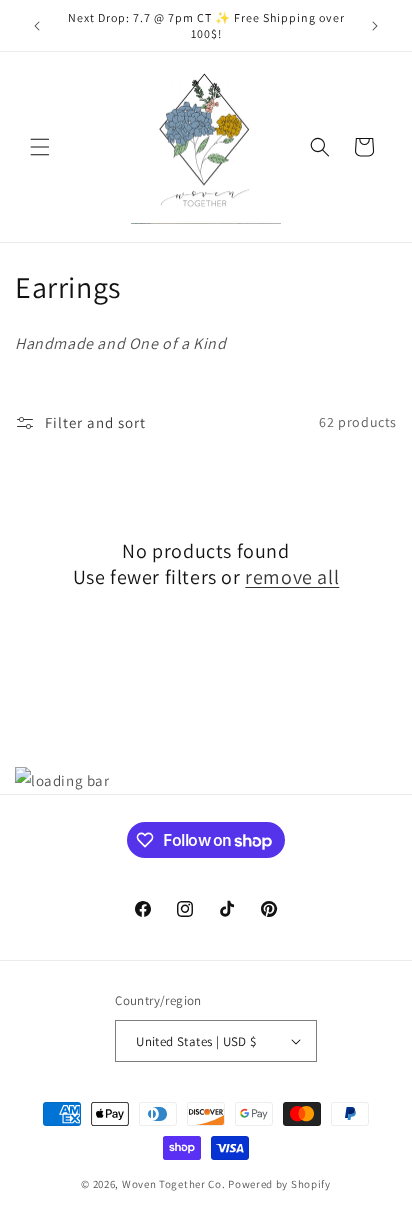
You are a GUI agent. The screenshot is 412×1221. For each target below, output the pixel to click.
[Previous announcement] (37, 26)
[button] (40, 147)
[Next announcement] (375, 26)
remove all (292, 577)
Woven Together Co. (174, 1184)
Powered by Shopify (279, 1184)
